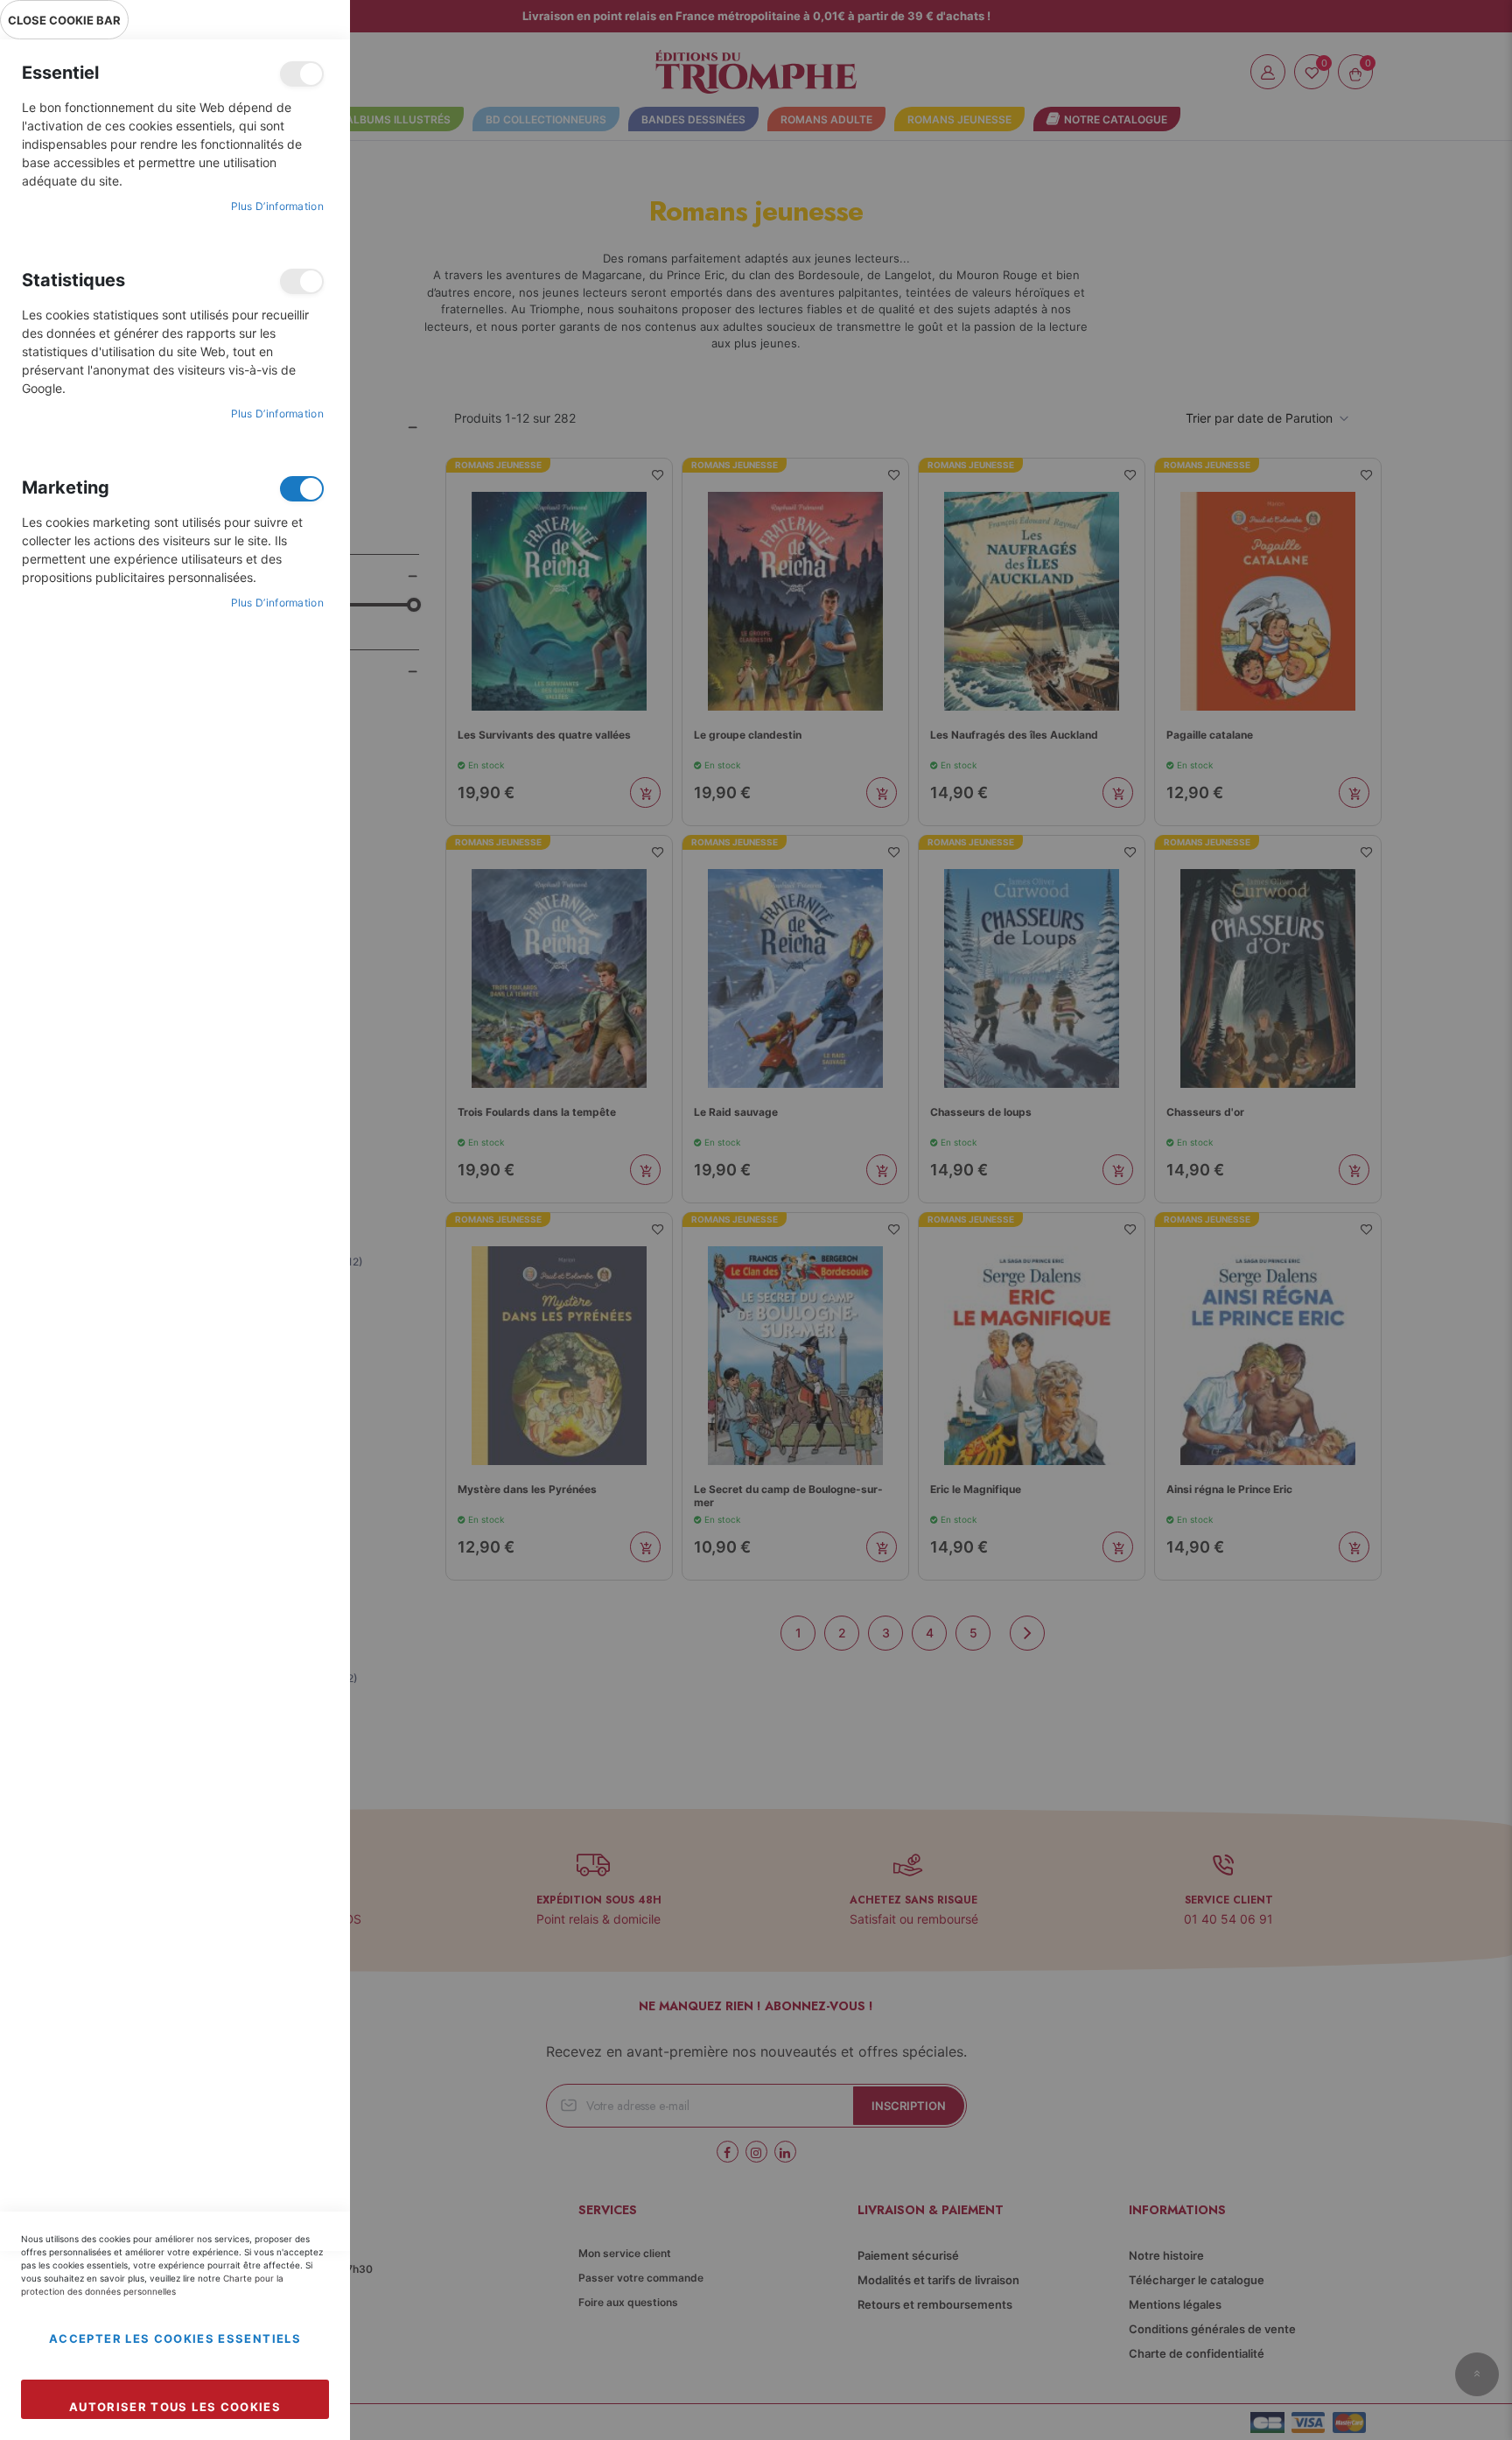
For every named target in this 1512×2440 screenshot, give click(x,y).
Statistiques (302, 281)
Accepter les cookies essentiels (175, 2338)
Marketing (302, 489)
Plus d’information (277, 206)
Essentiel (302, 74)
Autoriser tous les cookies (175, 2407)
